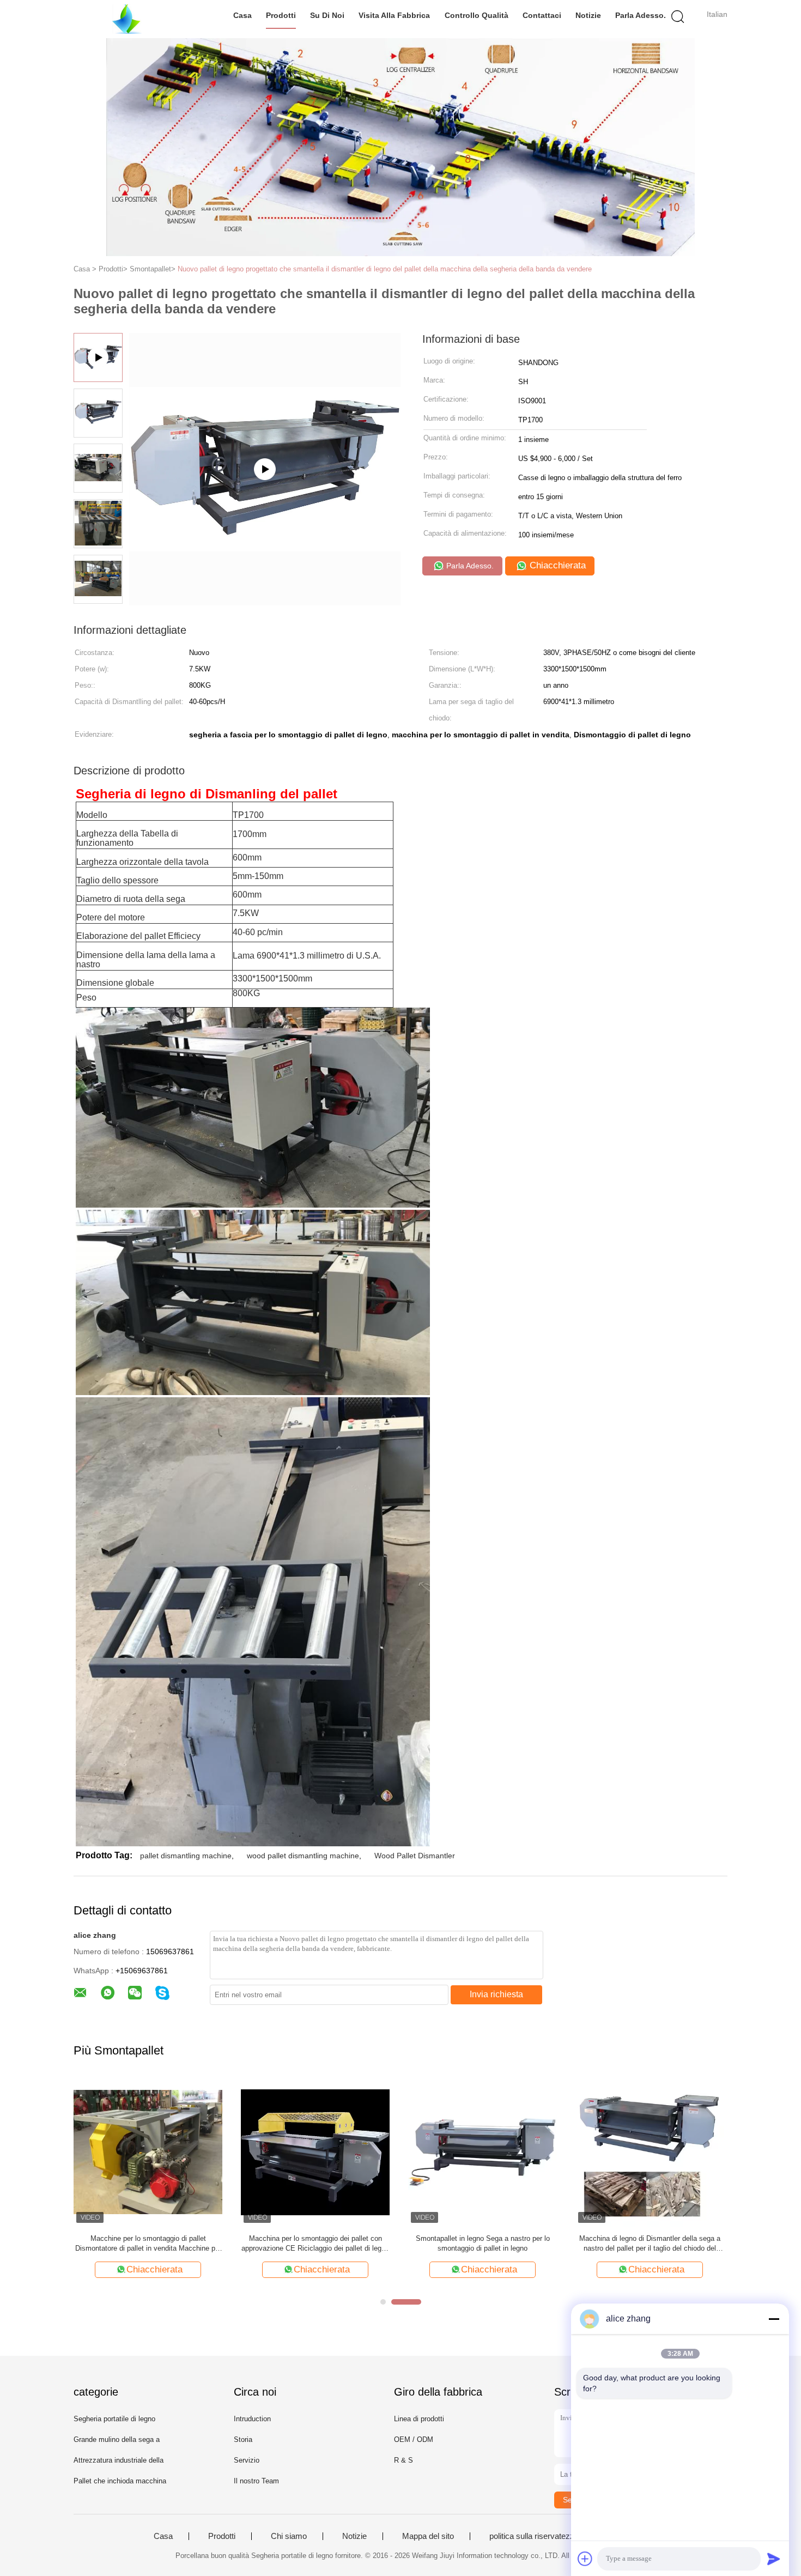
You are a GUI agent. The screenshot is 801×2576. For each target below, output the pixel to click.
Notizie (588, 15)
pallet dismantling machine (186, 1856)
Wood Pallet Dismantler (415, 1856)
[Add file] (585, 2559)
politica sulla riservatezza (534, 2536)
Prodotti (281, 15)
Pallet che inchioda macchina (120, 2481)
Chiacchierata (556, 565)
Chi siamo (289, 2536)
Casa (242, 15)
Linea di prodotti (419, 2419)
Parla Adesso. (641, 15)
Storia (243, 2439)
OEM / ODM (414, 2439)
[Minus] (774, 2319)
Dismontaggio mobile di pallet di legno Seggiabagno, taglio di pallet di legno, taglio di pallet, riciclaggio (650, 2244)
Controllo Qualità (477, 15)
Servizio (247, 2460)
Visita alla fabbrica (394, 15)
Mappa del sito (428, 2536)
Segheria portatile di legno (114, 2419)
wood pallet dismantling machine (303, 1856)
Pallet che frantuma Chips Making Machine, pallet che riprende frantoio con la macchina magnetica (483, 2244)
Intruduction (252, 2419)
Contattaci (542, 15)
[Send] (774, 2559)
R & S (403, 2460)
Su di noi (327, 15)
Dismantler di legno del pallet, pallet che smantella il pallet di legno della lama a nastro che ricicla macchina (148, 2244)
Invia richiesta (496, 1994)
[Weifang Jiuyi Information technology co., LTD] (127, 19)
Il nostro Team (256, 2481)
